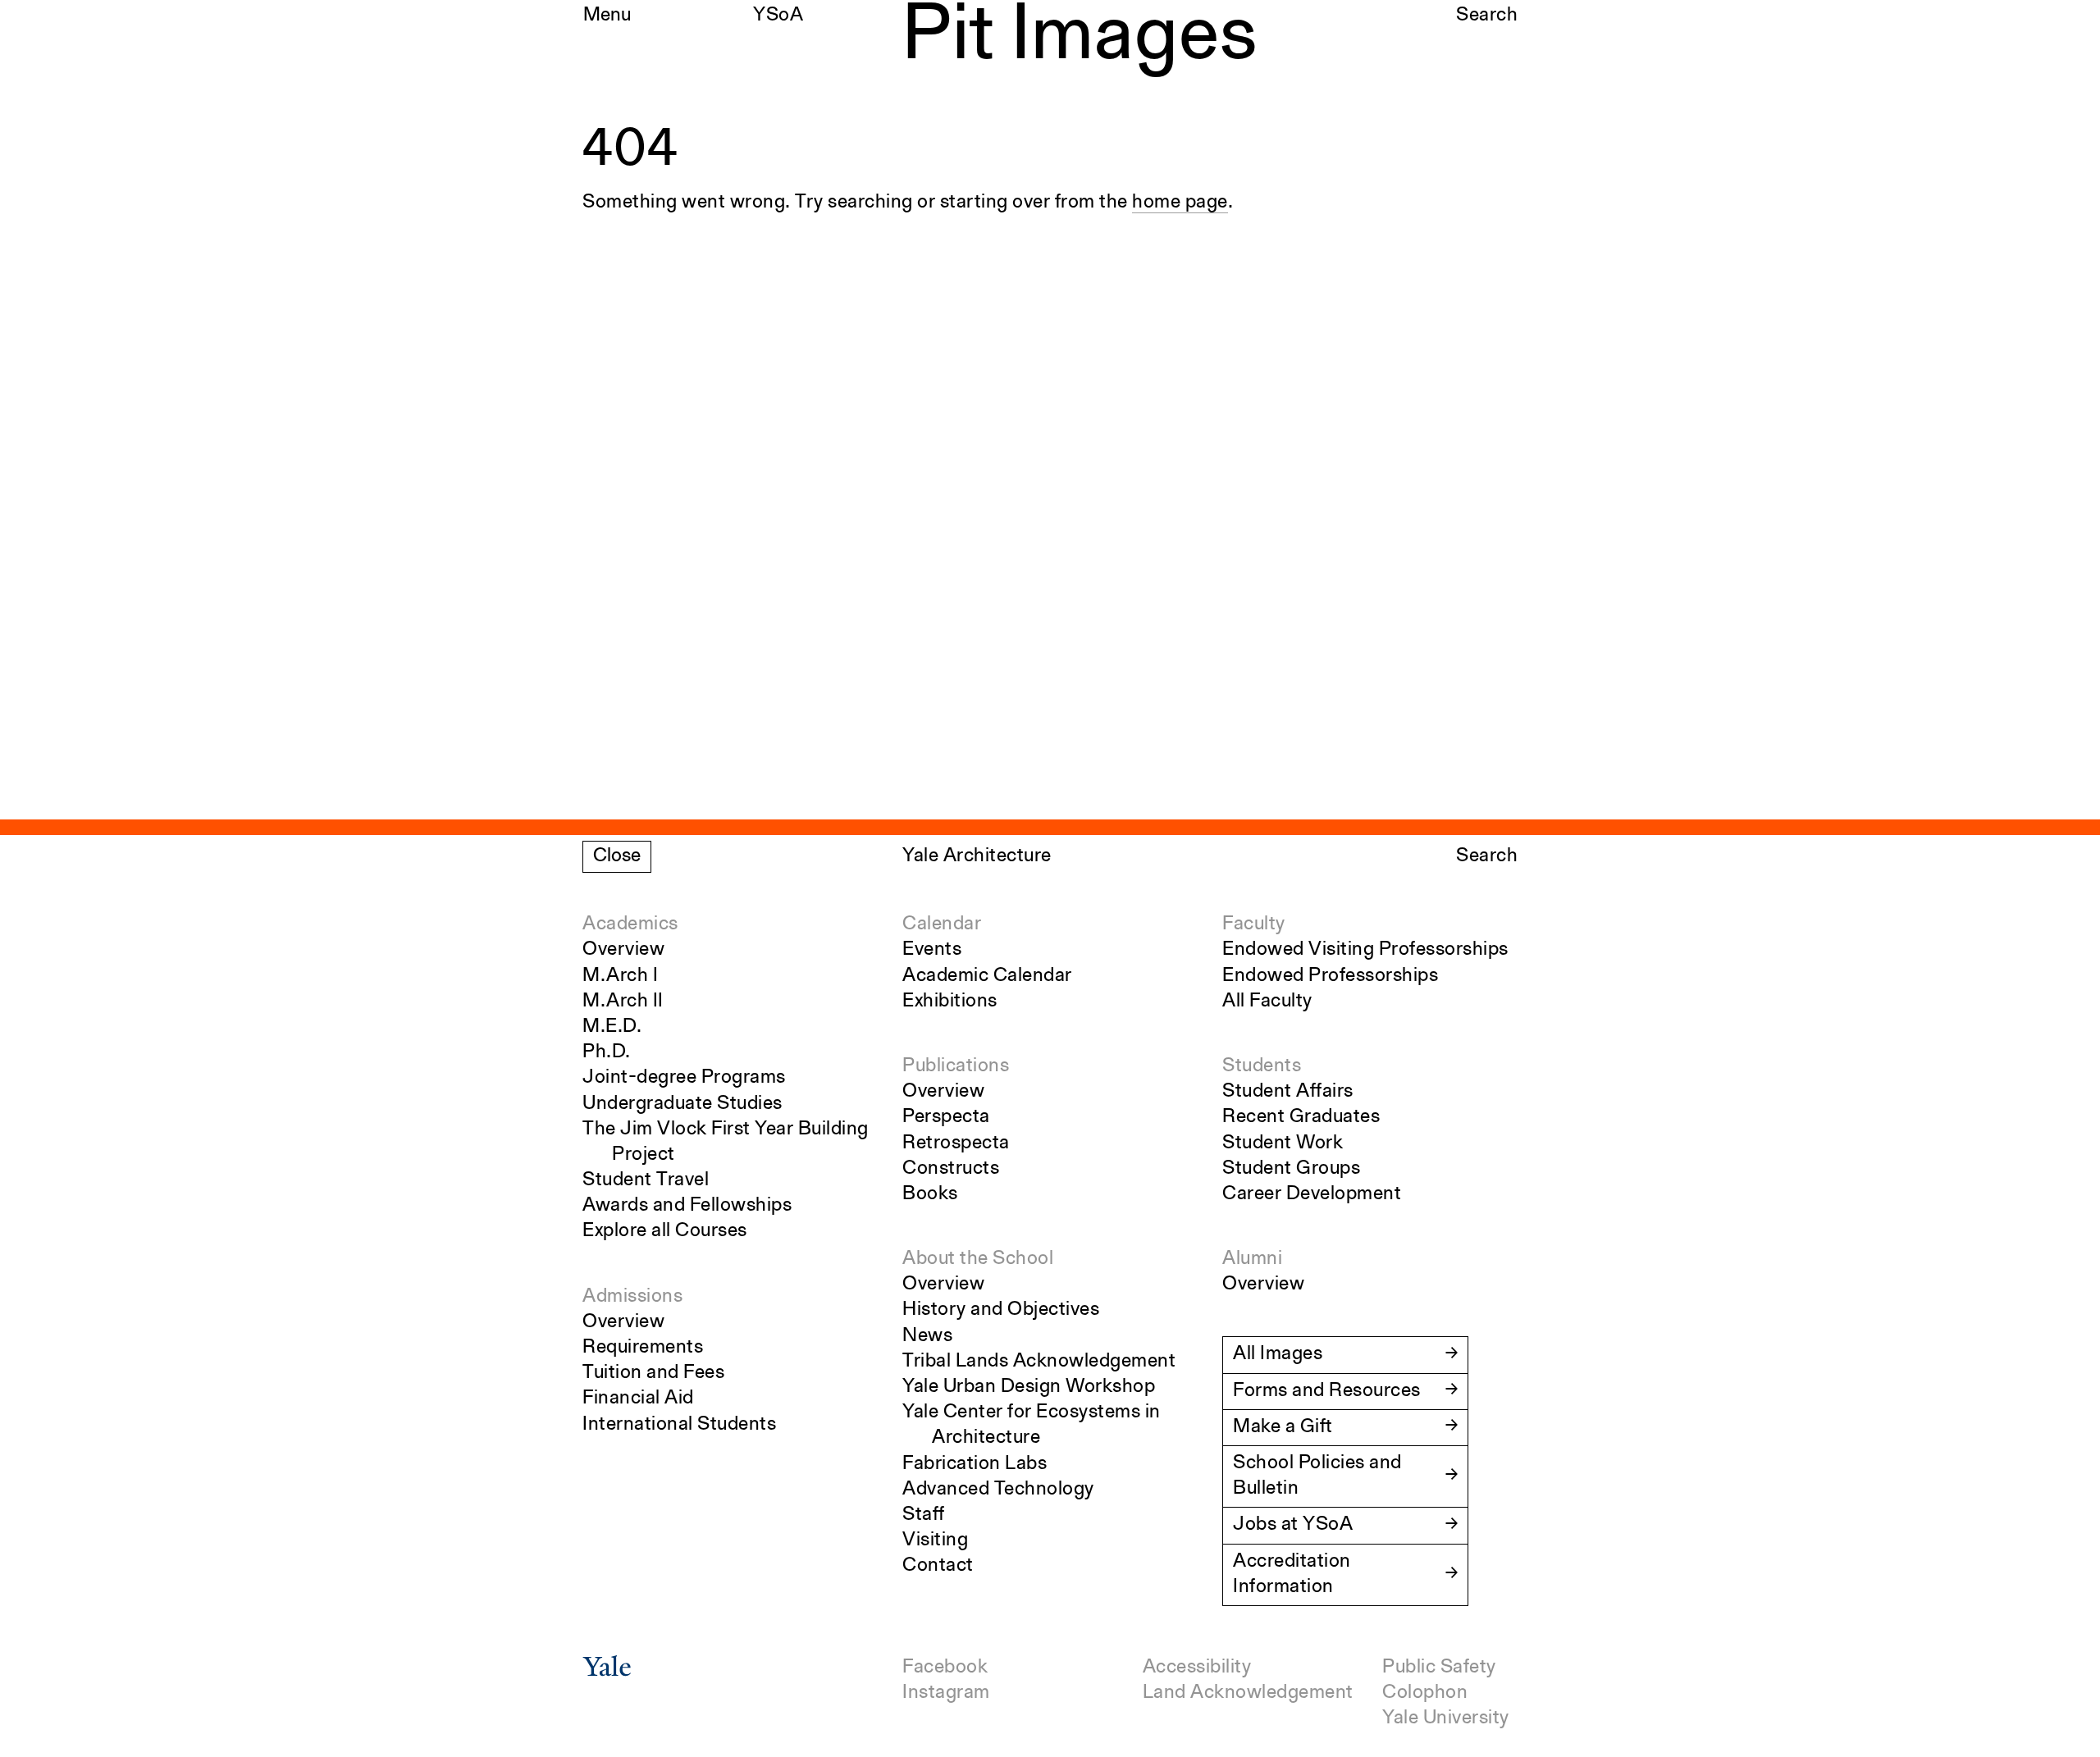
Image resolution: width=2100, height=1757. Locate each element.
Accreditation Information (1292, 1574)
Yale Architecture (977, 856)
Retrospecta (956, 1143)
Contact (938, 1566)
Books (930, 1194)
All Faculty (1267, 1002)
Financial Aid (638, 1399)
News (927, 1336)
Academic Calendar (987, 976)
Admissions (632, 1297)
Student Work (1283, 1143)
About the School (978, 1259)
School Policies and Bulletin (1317, 1476)
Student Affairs (1288, 1092)
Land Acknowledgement (1248, 1693)
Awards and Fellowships (687, 1206)
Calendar (942, 924)
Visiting (935, 1540)
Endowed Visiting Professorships (1365, 950)
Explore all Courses (665, 1231)
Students (1262, 1066)
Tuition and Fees (653, 1373)
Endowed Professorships (1330, 976)
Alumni (1252, 1259)
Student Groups (1291, 1169)
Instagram (946, 1693)
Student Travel (646, 1180)
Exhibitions (950, 1002)
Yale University (1446, 1718)
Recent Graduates (1301, 1117)
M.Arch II (623, 1002)
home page (1180, 203)
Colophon (1425, 1693)
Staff (924, 1515)
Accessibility (1197, 1668)
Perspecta (946, 1117)
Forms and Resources (1327, 1391)
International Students (679, 1425)
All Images (1278, 1354)
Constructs (951, 1169)
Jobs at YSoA (1293, 1525)
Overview (623, 950)
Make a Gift (1283, 1427)
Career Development (1312, 1194)
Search (1487, 16)
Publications (956, 1066)
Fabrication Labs (975, 1464)
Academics (630, 924)
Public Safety (1439, 1668)
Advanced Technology (998, 1490)
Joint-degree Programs (684, 1078)
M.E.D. (612, 1027)
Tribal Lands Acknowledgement (1039, 1362)
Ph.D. (607, 1052)
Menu (607, 16)
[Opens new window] (607, 1672)
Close (617, 856)
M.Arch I (620, 976)
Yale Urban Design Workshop (1029, 1387)
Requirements (643, 1348)
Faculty (1254, 924)
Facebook (945, 1668)
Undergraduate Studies (682, 1104)
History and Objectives (1001, 1310)
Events (932, 950)
